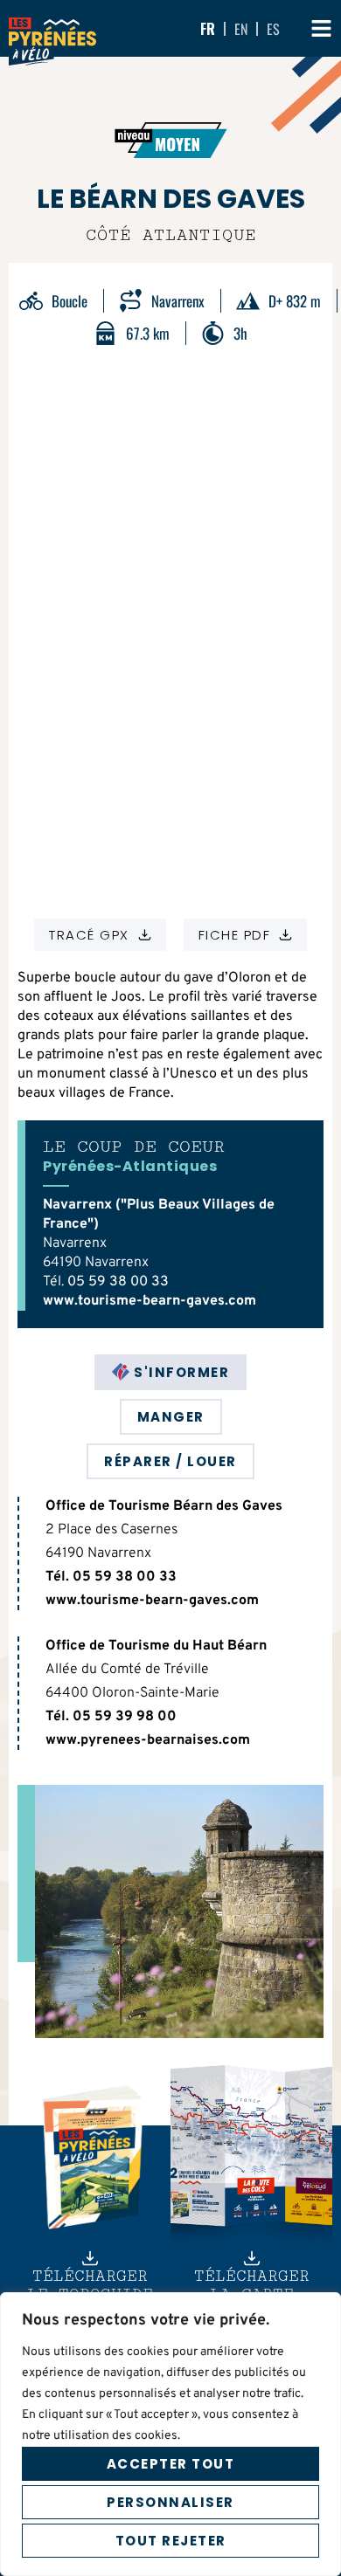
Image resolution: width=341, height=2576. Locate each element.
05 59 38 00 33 (118, 1282)
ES (273, 29)
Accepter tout (171, 2464)
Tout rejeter (171, 2541)
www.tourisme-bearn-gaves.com (150, 1301)
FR (208, 29)
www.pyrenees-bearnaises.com (148, 1740)
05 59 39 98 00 (125, 1717)
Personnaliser (170, 2502)
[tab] (170, 1372)
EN (241, 29)
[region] (170, 2434)
